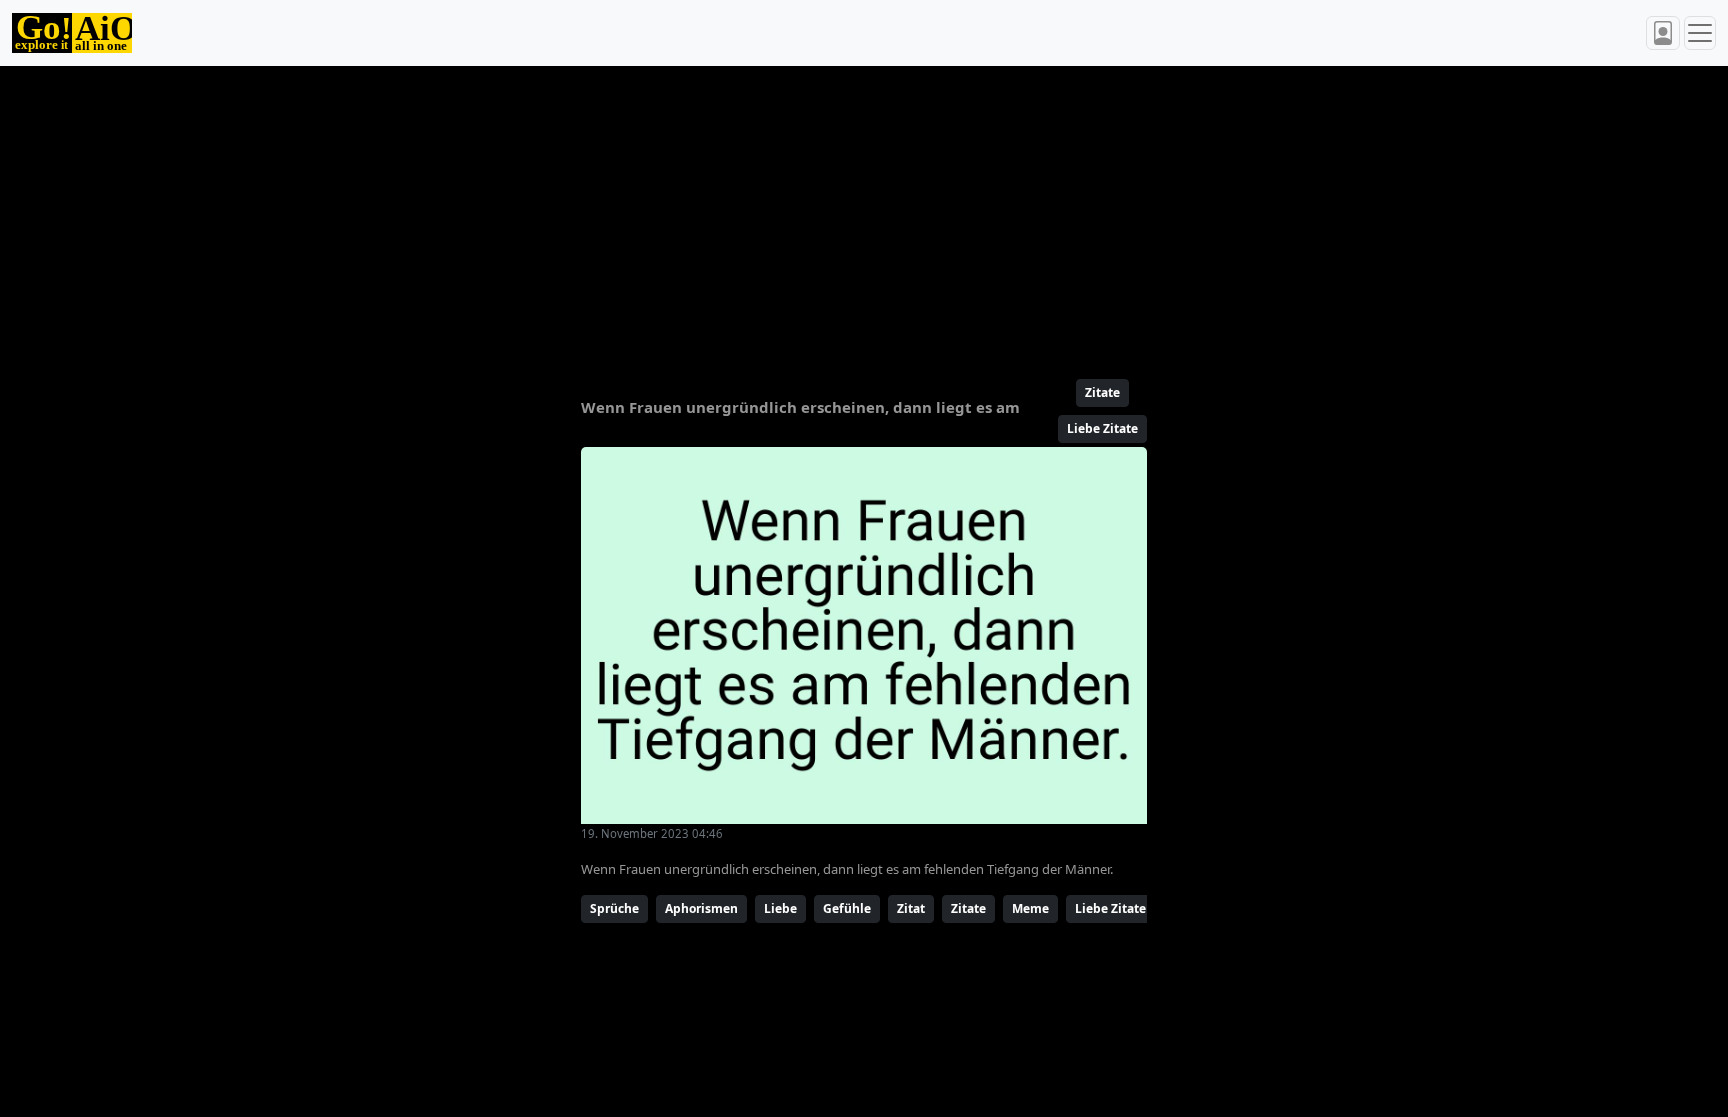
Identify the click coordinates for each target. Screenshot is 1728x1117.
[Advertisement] (816, 214)
